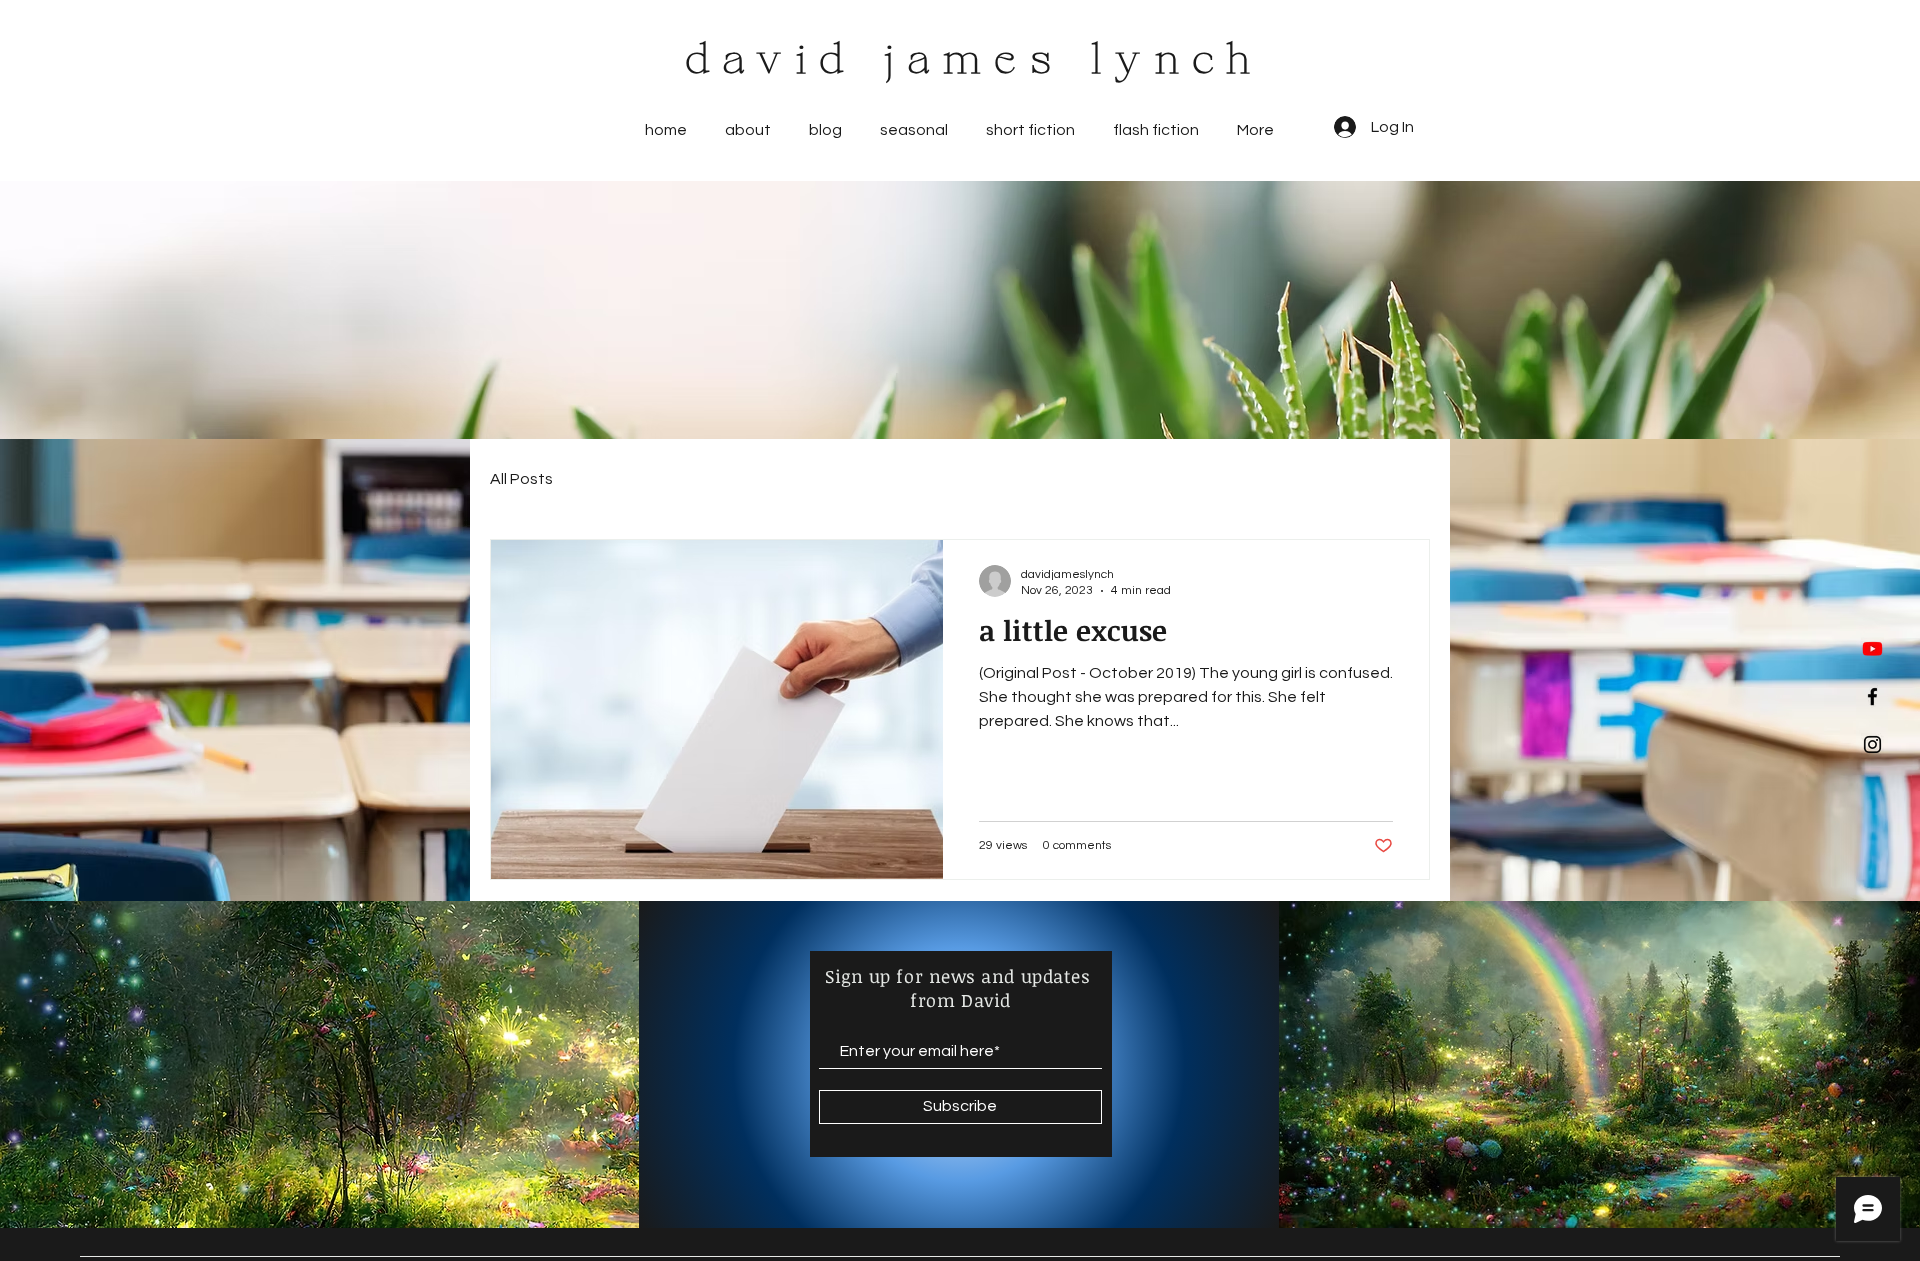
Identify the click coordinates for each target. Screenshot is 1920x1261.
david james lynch (976, 62)
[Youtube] (1872, 648)
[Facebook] (1872, 696)
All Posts (521, 479)
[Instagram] (1872, 744)
